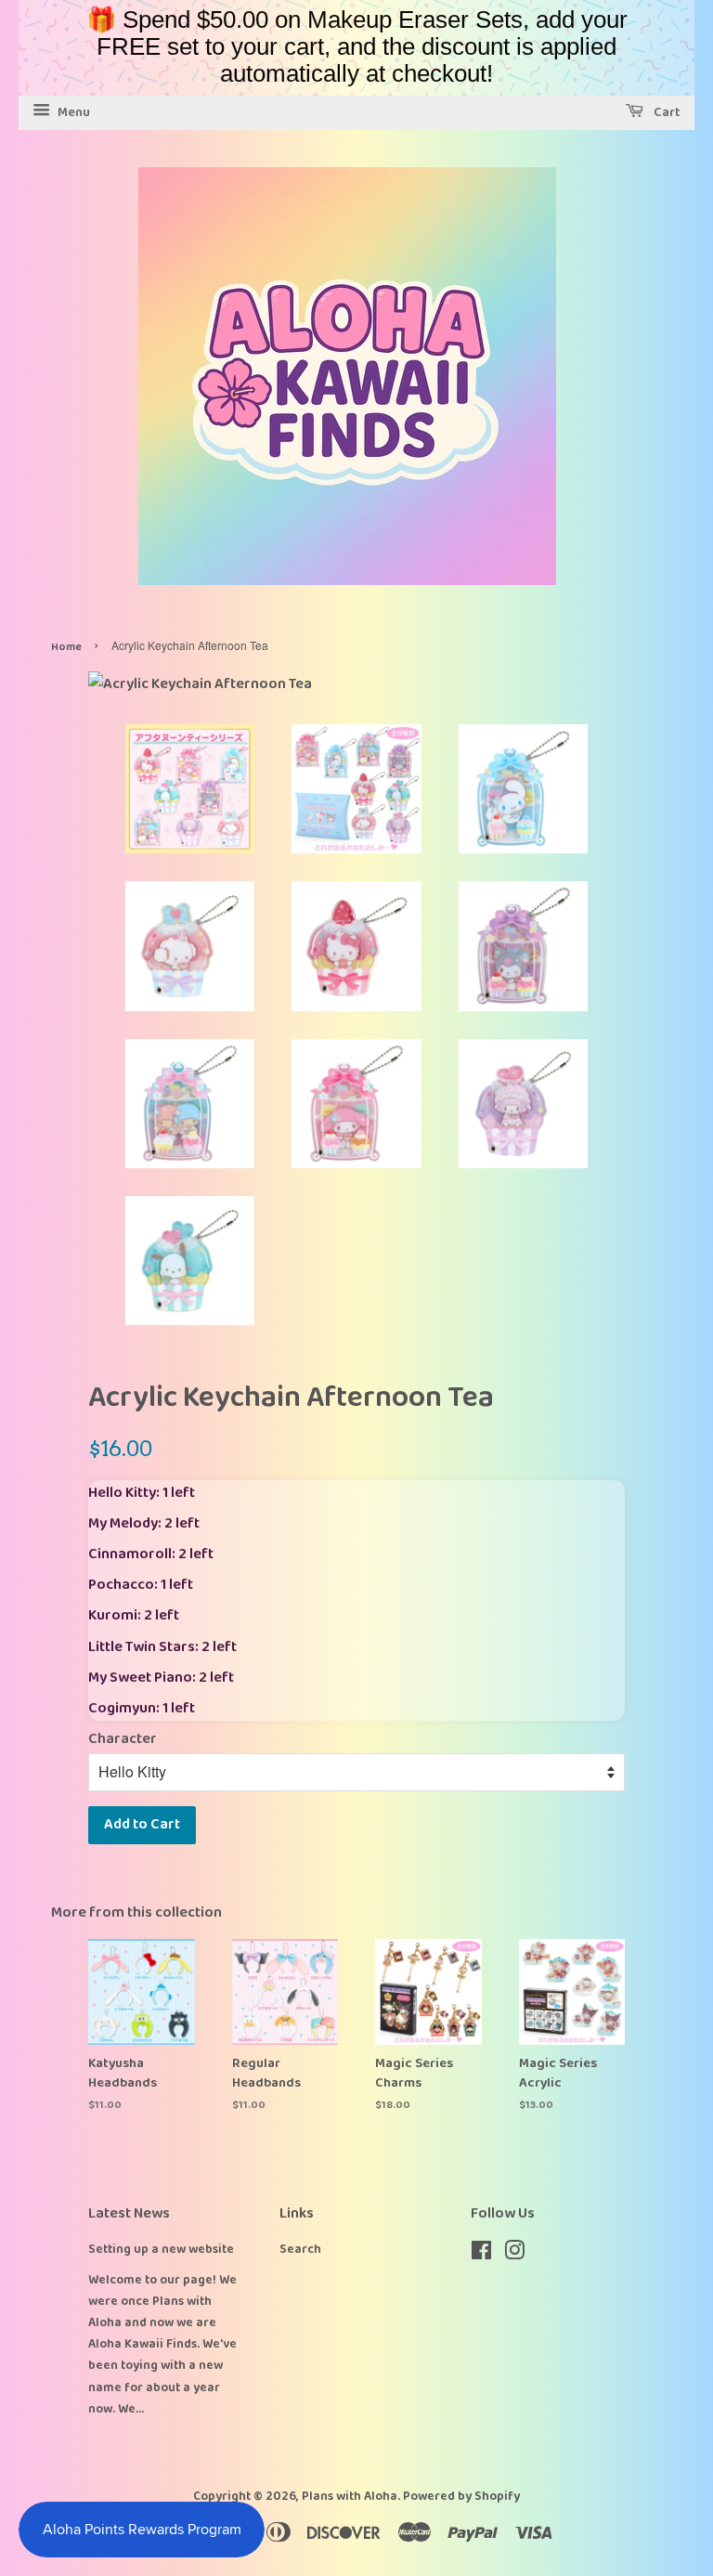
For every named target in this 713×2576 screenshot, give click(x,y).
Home (66, 647)
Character (123, 1739)
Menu (72, 112)
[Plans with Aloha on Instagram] (514, 2255)
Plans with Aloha (350, 2496)
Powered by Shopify (461, 2496)
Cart (666, 112)
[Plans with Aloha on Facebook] (481, 2255)
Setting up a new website (161, 2249)
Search (300, 2249)
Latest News (129, 2213)
